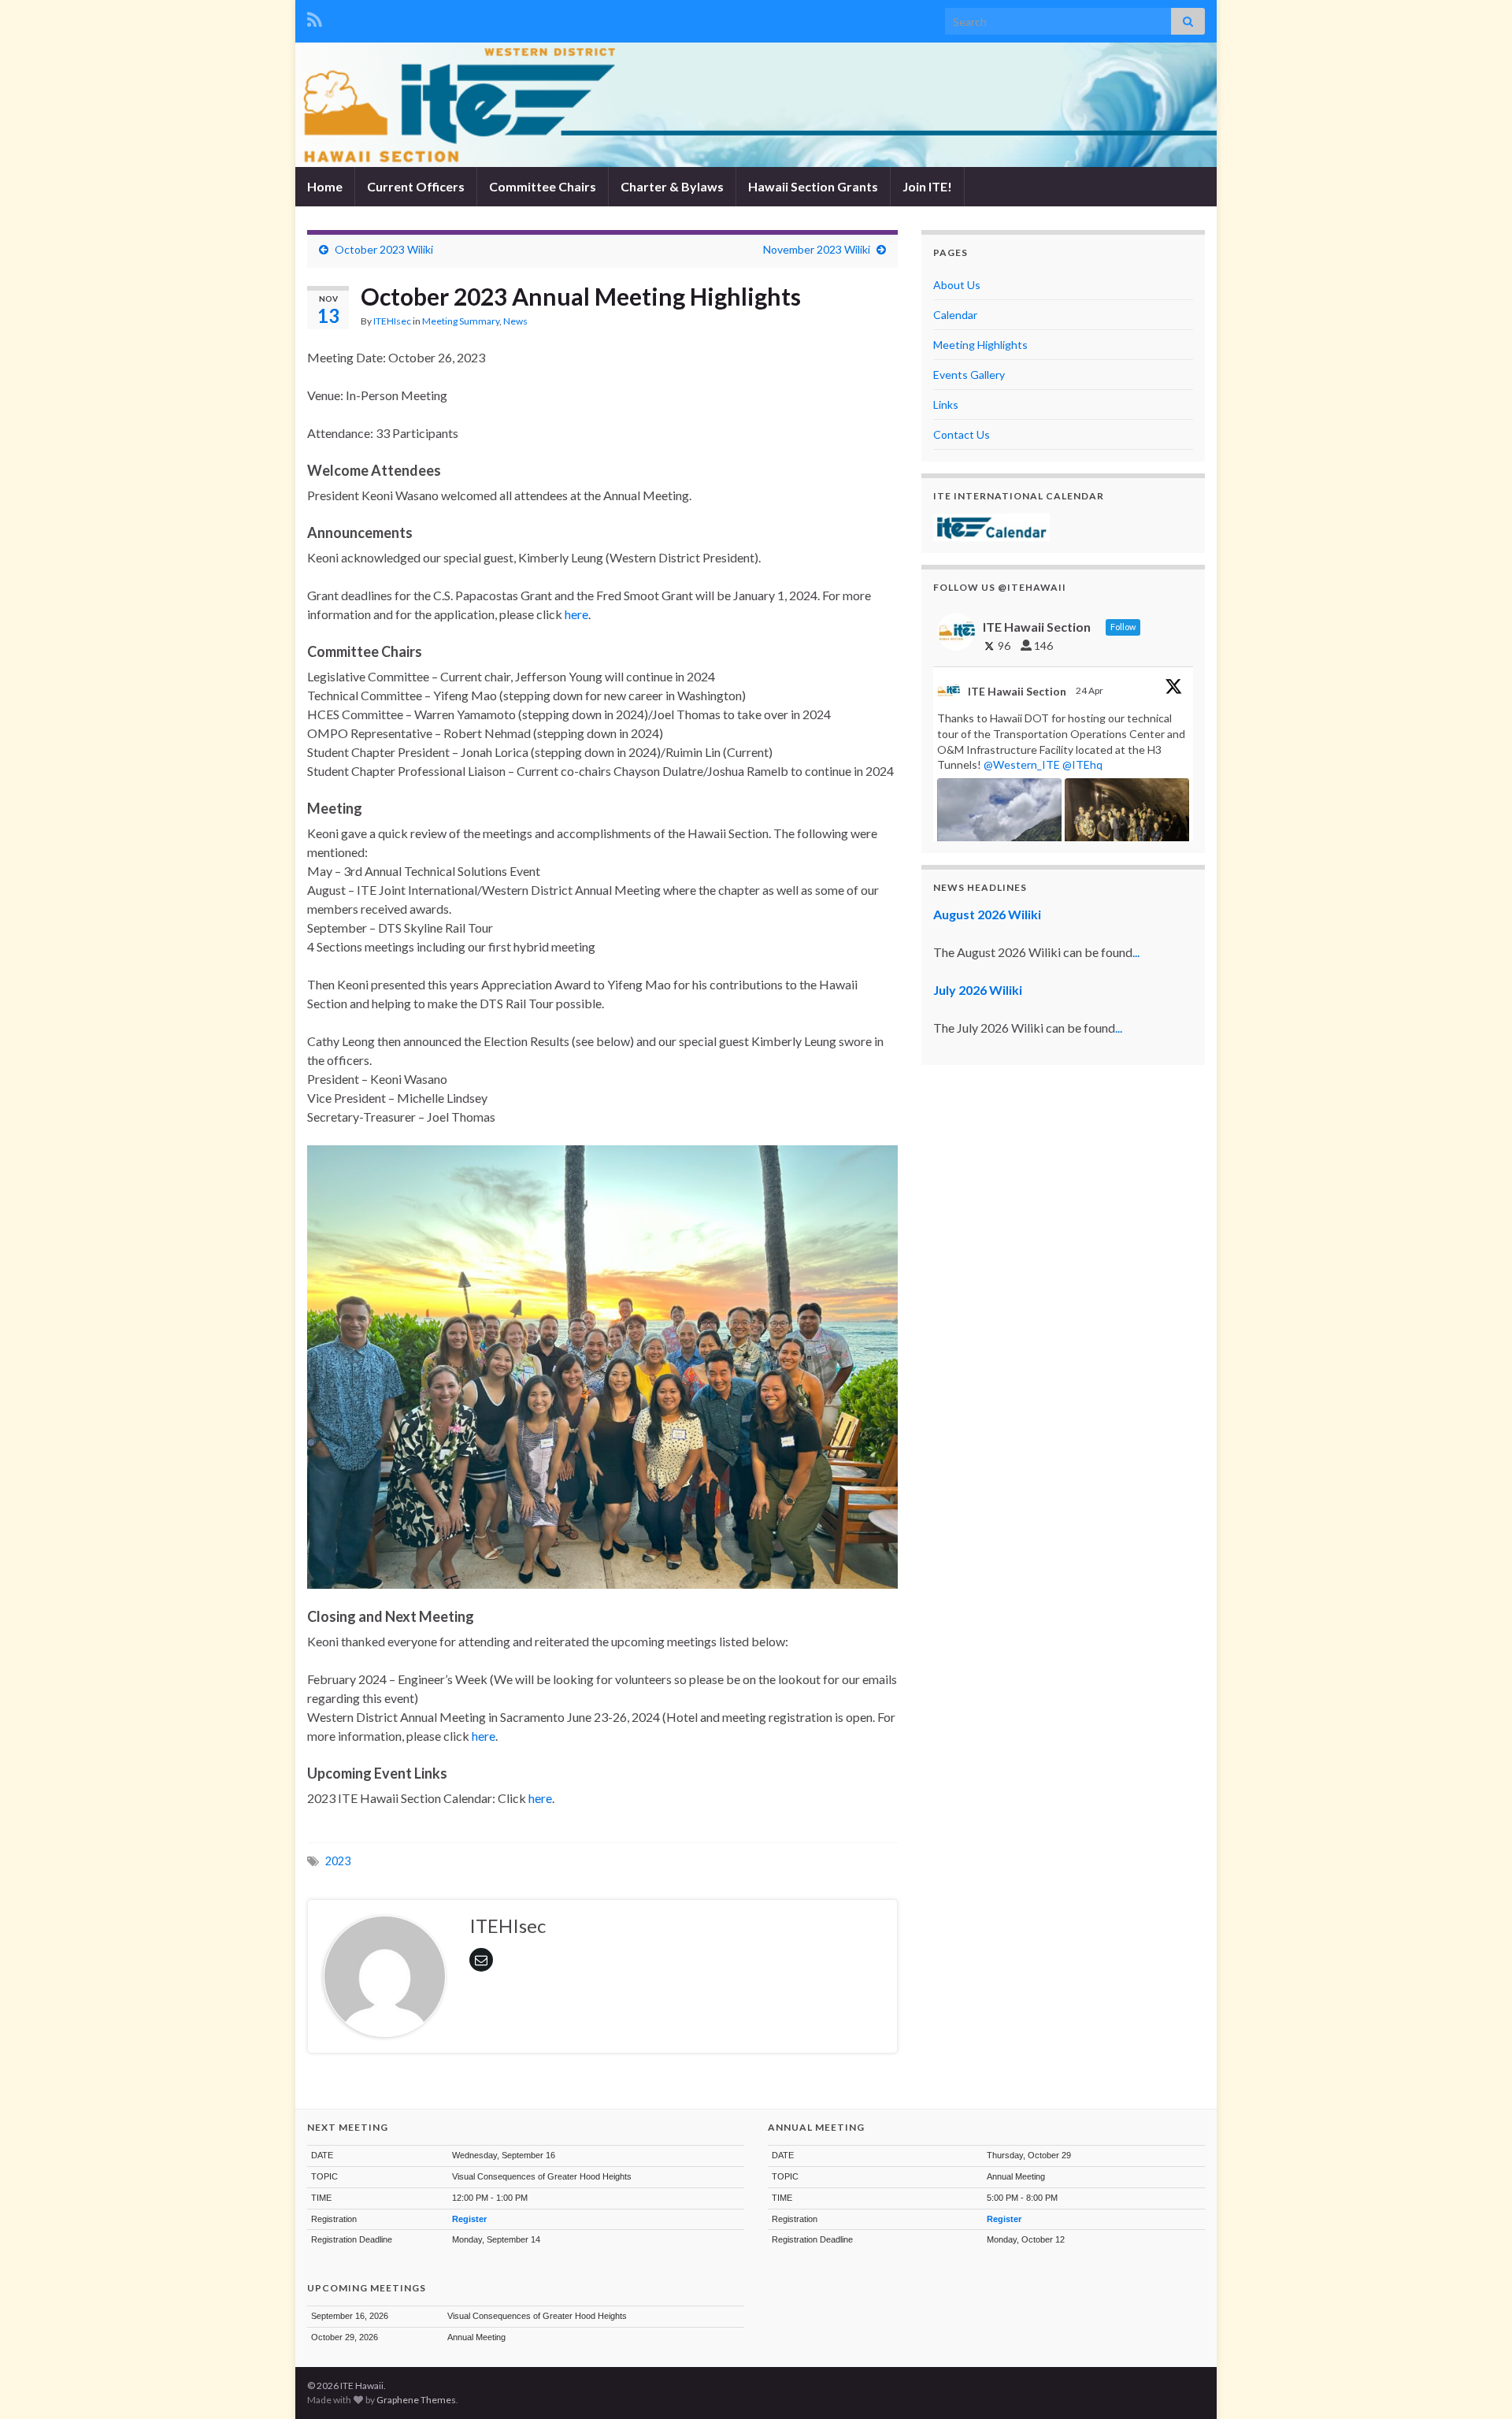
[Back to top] (1477, 2384)
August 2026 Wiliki (987, 914)
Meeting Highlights (980, 345)
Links (946, 404)
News (515, 321)
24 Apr (1090, 690)
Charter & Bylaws (672, 186)
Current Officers (416, 186)
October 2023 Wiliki (384, 249)
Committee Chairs (543, 186)
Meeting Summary (461, 321)
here (576, 614)
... (1136, 952)
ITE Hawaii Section (1017, 691)
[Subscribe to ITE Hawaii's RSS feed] (315, 17)
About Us (957, 285)
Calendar (955, 315)
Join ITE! (927, 186)
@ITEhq (1082, 764)
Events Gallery (969, 375)
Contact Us (962, 434)
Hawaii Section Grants (813, 186)
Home (325, 186)
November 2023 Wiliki (817, 249)
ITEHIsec (392, 321)
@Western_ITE (1022, 764)
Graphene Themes (416, 2400)
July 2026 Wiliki (978, 990)
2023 (338, 1861)
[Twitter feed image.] (1127, 825)
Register (469, 2219)
